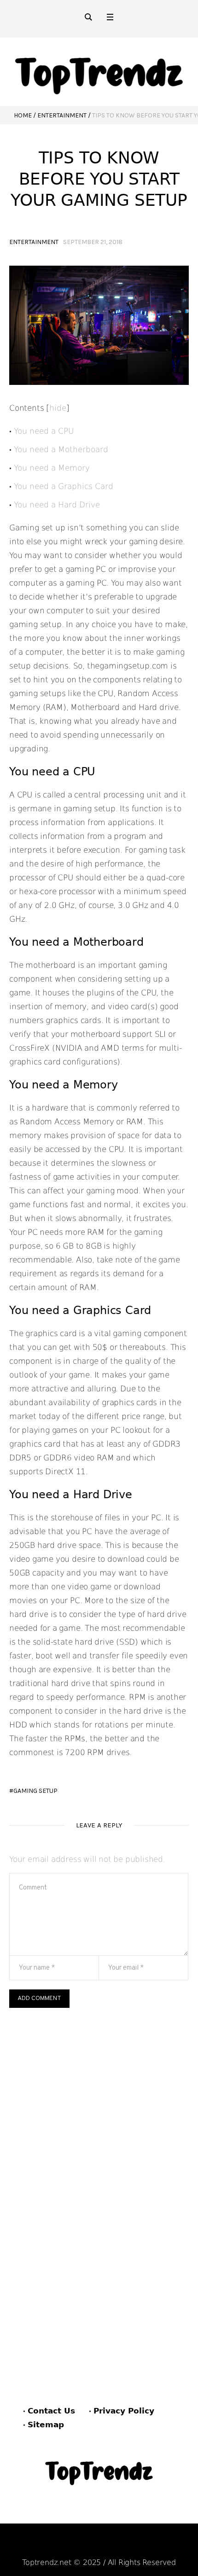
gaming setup (35, 1791)
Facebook (54, 2545)
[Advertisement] (99, 2111)
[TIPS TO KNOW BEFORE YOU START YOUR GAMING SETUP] (99, 325)
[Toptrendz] (99, 72)
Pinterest (103, 2545)
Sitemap (46, 2425)
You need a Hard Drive (57, 505)
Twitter (147, 2545)
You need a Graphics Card (64, 486)
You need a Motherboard (61, 449)
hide (58, 408)
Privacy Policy (124, 2411)
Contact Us (51, 2411)
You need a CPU (54, 431)
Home (23, 115)
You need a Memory (52, 468)
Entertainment (62, 115)
